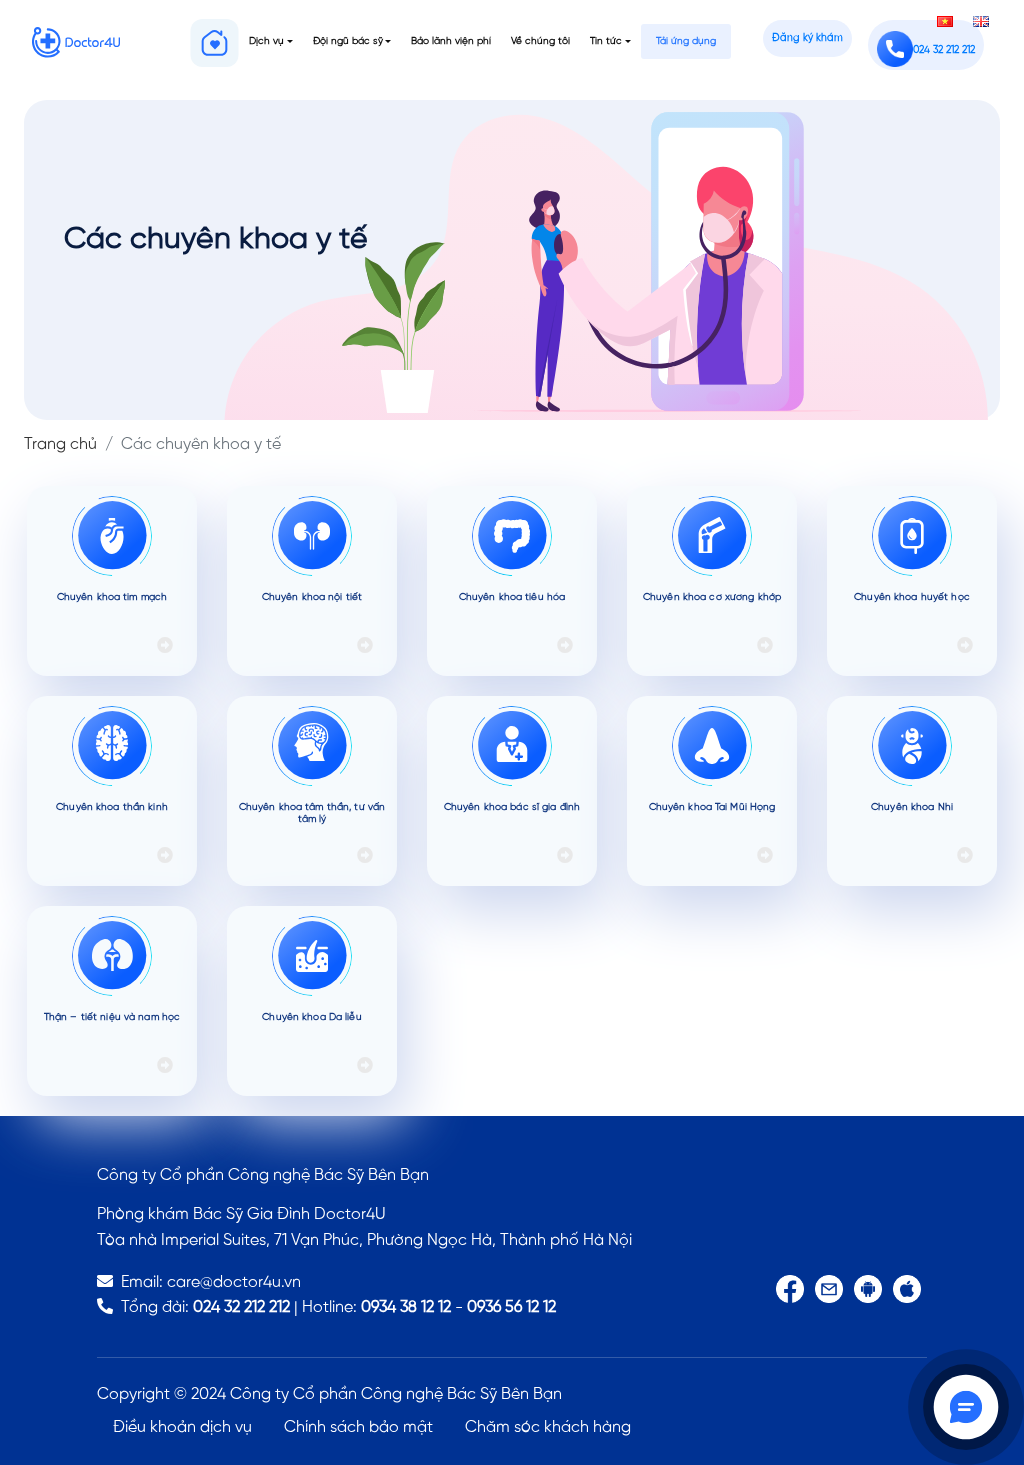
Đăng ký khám (807, 38)
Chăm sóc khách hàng (548, 1427)
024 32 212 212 (241, 1307)
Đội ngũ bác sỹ (348, 41)
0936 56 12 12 (511, 1307)
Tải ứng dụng (686, 41)
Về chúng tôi (540, 41)
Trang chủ (60, 444)
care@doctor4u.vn (234, 1282)
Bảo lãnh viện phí (451, 41)
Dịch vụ (266, 41)
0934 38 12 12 (406, 1307)
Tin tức (606, 41)
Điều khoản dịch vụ (182, 1427)
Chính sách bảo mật (358, 1427)
